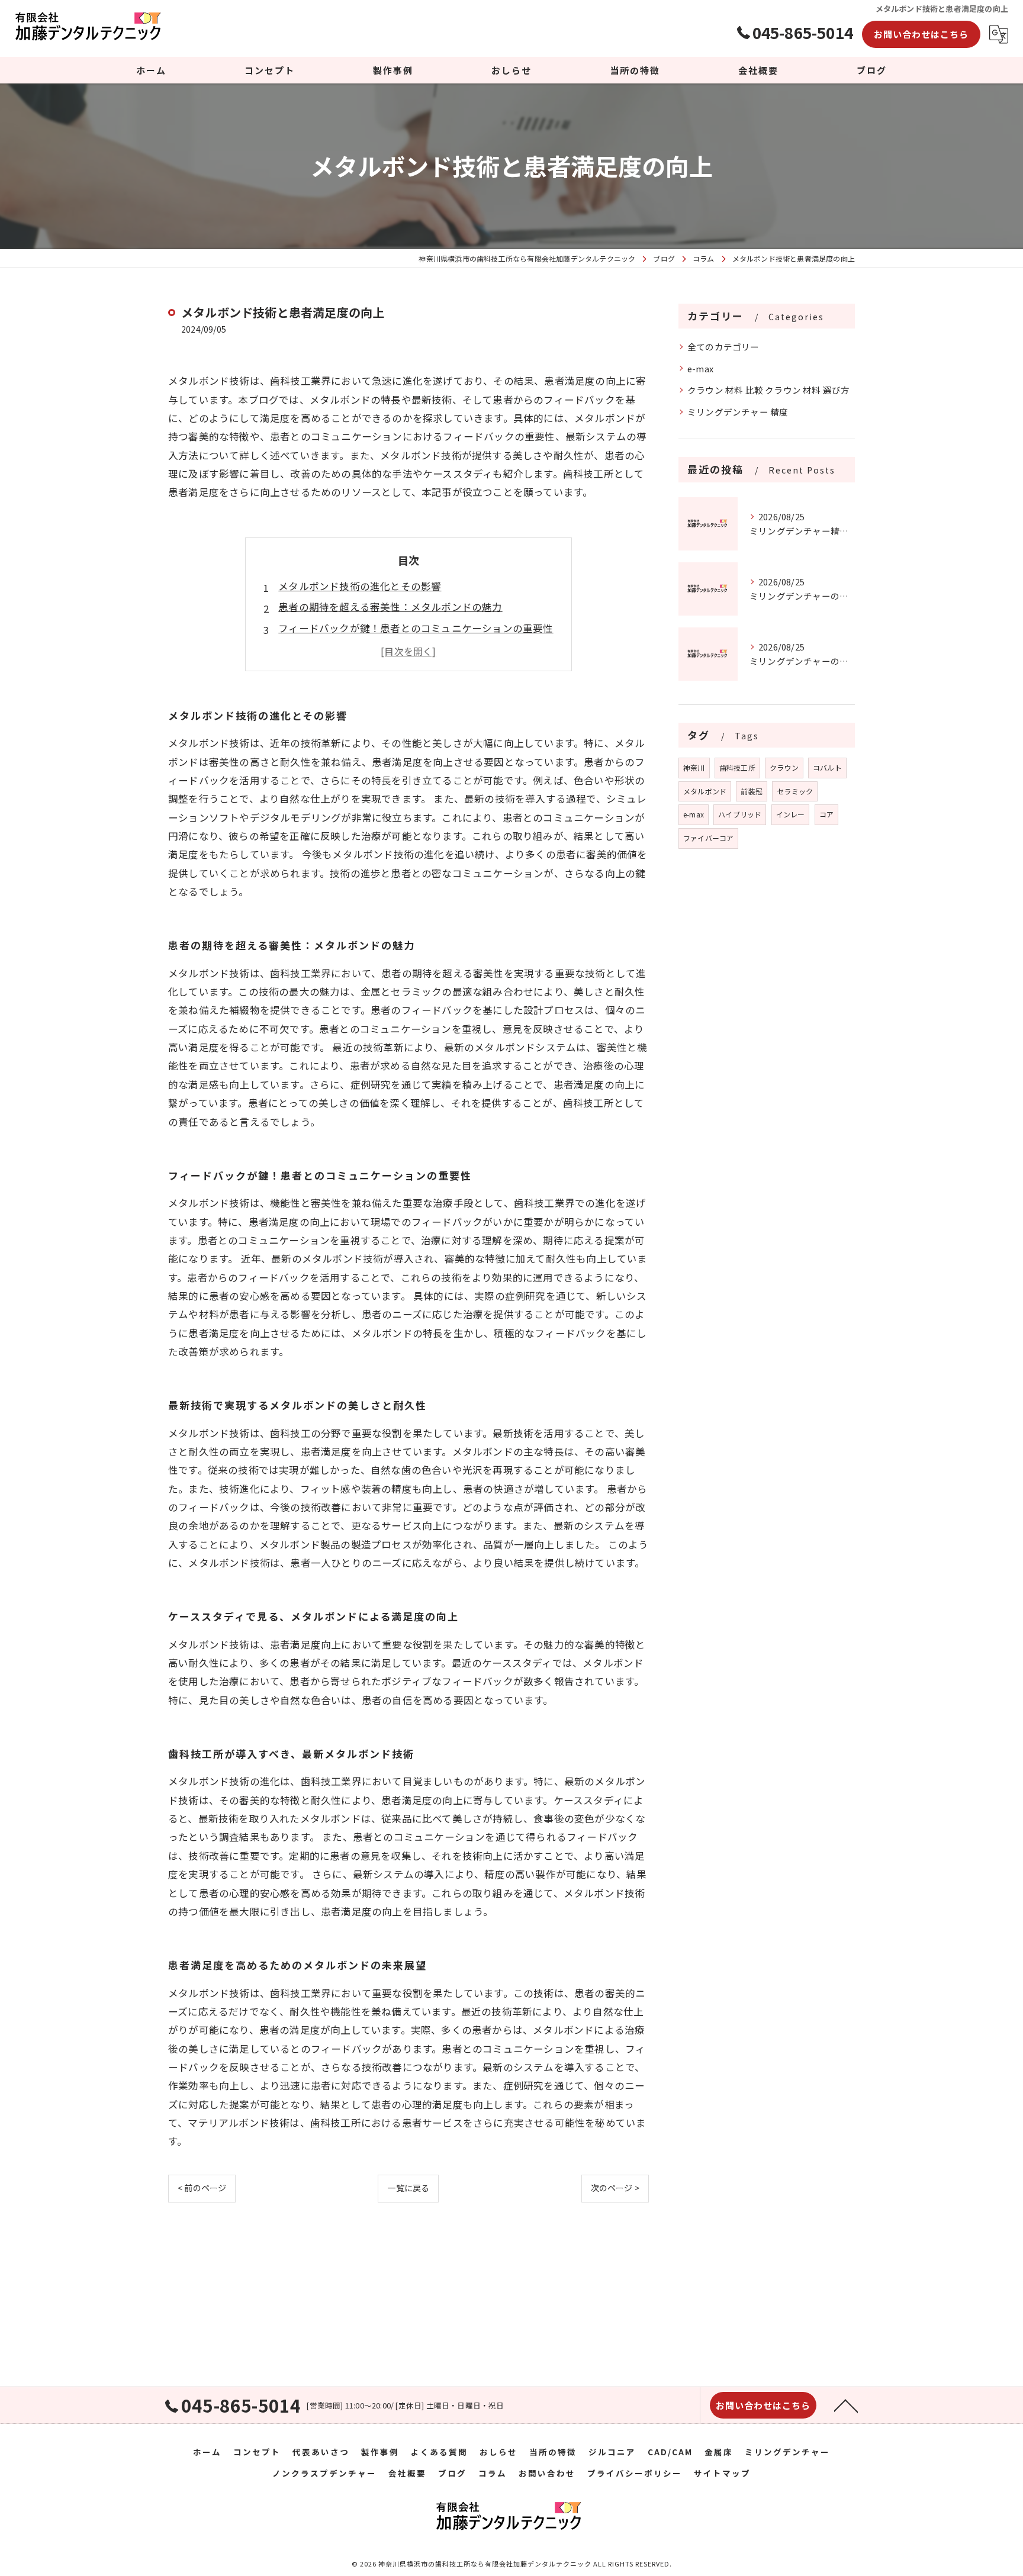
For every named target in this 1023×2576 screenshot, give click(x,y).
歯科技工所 (737, 767)
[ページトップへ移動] (846, 2405)
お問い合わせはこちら (921, 34)
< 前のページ (202, 2188)
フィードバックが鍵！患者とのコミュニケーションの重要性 (416, 628)
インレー (791, 814)
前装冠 (752, 791)
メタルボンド (705, 791)
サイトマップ (722, 2473)
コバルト (827, 767)
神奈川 (694, 767)
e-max (700, 368)
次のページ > (615, 2188)
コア (826, 814)
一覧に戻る (408, 2188)
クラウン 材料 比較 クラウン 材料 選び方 (768, 390)
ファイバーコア (708, 838)
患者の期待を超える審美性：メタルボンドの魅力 (390, 607)
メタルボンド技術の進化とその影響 (360, 586)
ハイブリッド (740, 814)
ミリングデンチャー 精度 (738, 412)
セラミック (795, 791)
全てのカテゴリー (723, 347)
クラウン (784, 767)
